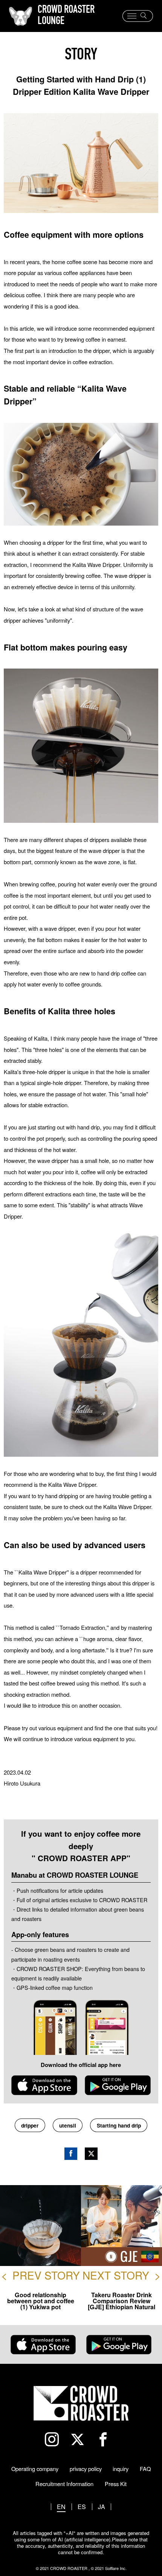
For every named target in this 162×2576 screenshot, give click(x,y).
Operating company (35, 2469)
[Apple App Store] (44, 2085)
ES (82, 2507)
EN (61, 2507)
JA (102, 2507)
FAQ (145, 2469)
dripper (30, 2125)
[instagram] (55, 2439)
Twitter (91, 2154)
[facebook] (107, 2439)
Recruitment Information (64, 2484)
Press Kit (116, 2484)
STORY (81, 56)
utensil (68, 2125)
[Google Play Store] (118, 2085)
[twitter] (81, 2439)
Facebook (71, 2154)
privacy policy (86, 2469)
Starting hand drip (119, 2125)
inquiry (121, 2469)
